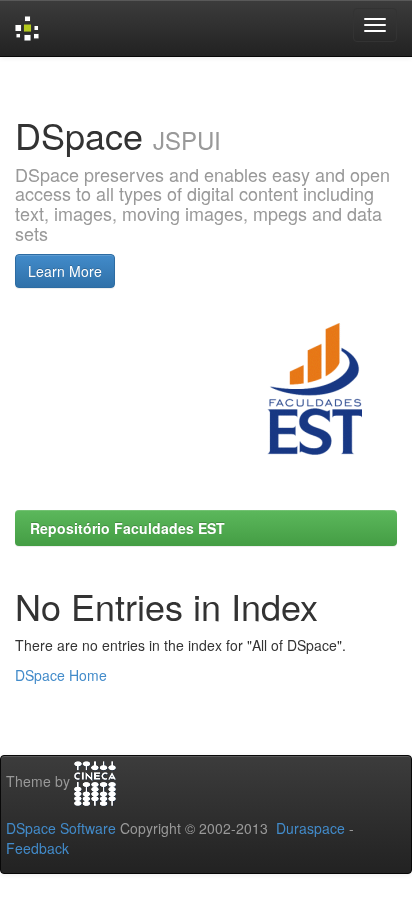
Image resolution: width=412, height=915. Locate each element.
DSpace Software (61, 828)
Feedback (37, 848)
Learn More (65, 271)
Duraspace (310, 828)
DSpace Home (61, 675)
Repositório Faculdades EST (127, 528)
